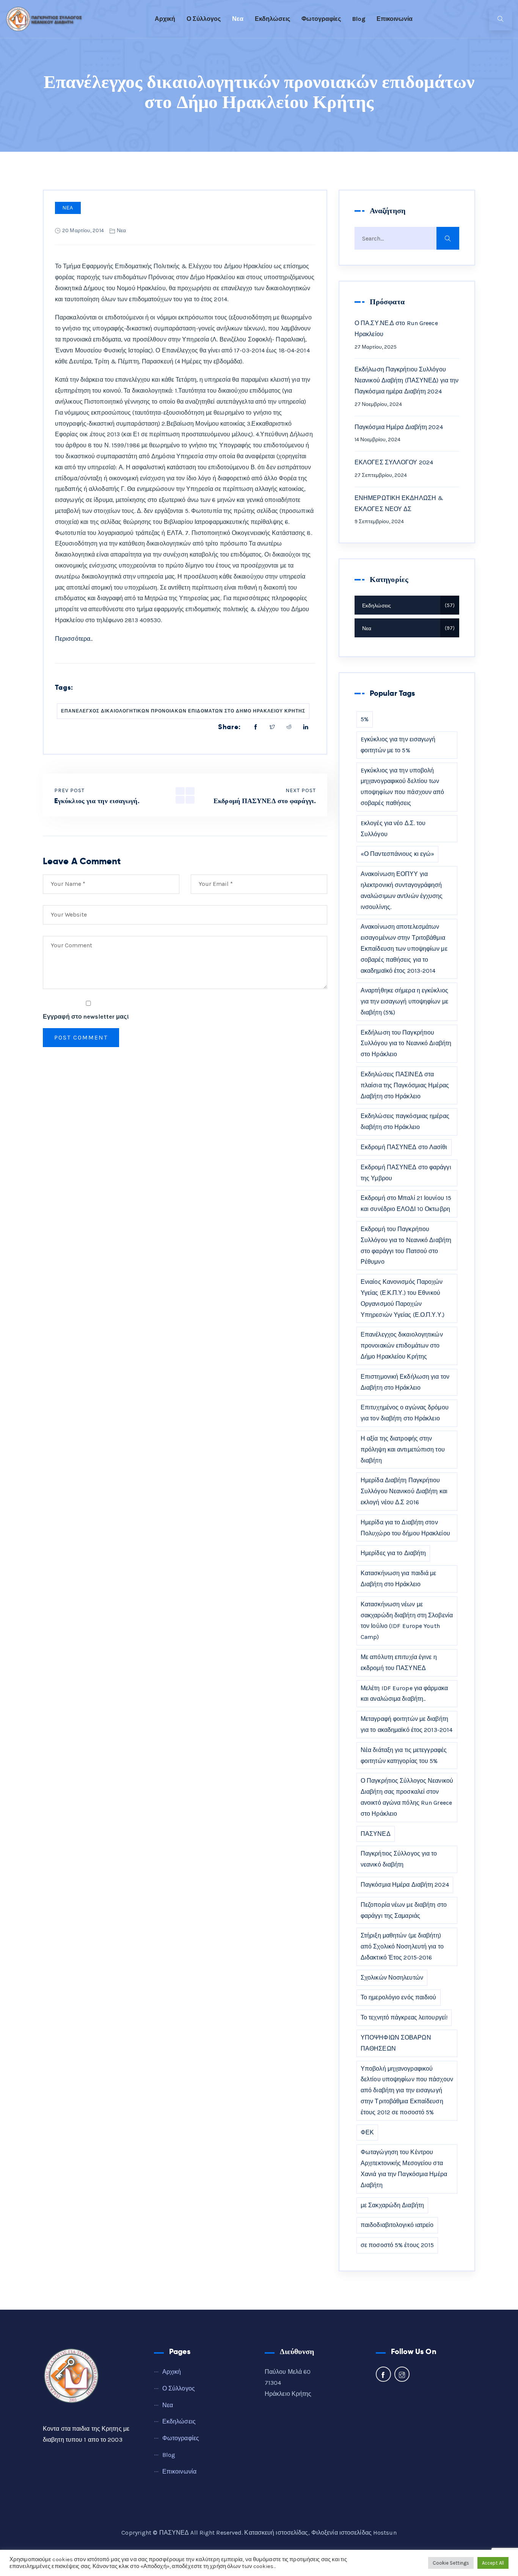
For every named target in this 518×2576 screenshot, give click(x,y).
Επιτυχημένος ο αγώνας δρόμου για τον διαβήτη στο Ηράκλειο (405, 1413)
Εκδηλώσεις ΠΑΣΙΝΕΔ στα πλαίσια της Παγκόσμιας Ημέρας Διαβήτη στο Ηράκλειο (405, 1085)
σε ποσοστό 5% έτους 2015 (397, 2245)
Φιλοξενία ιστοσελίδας (341, 2533)
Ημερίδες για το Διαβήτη (393, 1553)
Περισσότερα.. (74, 639)
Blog (359, 19)
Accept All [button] (493, 2563)
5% (365, 719)
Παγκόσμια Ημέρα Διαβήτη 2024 (399, 427)
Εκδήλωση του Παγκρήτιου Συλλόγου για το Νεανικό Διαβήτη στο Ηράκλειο (406, 1043)
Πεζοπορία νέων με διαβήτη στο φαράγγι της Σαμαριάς (404, 1910)
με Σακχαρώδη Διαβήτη (392, 2205)
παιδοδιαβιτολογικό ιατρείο (397, 2225)
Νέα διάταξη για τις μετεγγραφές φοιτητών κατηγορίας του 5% (404, 1755)
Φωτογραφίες (321, 19)
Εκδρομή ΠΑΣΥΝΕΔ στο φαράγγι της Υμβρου (406, 1173)
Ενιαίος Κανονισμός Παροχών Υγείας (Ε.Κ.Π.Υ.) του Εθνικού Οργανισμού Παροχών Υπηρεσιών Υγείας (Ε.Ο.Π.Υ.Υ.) (403, 1298)
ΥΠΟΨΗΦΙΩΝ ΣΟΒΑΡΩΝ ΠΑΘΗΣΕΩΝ (396, 2043)
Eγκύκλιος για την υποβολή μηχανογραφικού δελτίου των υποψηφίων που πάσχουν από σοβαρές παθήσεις (403, 787)
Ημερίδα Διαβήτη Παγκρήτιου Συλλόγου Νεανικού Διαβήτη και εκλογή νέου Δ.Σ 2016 (404, 1491)
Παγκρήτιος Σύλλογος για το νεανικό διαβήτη (399, 1859)
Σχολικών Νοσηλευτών (392, 1978)
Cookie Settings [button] (451, 2563)
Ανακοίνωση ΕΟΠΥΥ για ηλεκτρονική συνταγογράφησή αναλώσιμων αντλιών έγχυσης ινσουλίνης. (402, 890)
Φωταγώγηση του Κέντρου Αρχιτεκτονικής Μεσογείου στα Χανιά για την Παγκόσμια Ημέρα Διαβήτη (404, 2168)
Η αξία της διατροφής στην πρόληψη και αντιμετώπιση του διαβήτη (403, 1449)
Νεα (238, 19)
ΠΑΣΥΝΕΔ (376, 1834)
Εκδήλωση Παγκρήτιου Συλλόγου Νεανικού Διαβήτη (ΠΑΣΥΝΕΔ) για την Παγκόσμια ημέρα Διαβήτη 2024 (407, 380)
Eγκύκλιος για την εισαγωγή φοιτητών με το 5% (398, 745)
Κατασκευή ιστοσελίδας (276, 2533)
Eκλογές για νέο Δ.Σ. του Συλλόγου (393, 829)
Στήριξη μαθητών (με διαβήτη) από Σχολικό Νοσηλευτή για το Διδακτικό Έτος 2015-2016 (402, 1946)
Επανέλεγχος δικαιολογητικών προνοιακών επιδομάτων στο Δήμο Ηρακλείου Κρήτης (183, 711)
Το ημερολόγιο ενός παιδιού (399, 1997)
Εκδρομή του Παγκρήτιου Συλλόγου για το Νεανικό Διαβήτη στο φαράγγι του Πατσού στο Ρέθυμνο (406, 1245)
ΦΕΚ (367, 2132)
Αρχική (165, 19)
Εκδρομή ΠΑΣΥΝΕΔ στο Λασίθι (404, 1147)
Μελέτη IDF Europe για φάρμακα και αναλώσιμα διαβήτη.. (404, 1694)
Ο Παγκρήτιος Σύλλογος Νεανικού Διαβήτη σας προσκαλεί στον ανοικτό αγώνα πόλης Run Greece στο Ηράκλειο (407, 1797)
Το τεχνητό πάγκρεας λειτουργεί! (404, 2017)
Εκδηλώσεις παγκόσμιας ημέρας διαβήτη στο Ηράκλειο (405, 1121)
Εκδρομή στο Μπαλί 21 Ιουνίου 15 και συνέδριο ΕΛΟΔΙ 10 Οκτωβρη (406, 1203)
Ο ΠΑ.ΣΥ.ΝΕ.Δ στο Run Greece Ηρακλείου (396, 329)
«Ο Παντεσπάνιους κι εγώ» (397, 854)
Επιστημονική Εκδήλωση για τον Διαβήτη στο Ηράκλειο (405, 1382)
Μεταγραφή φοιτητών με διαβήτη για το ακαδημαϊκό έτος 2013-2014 (407, 1724)
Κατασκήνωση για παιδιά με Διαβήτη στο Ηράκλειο (399, 1579)
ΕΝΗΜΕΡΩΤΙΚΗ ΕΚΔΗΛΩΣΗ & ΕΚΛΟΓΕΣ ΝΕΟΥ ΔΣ (399, 503)
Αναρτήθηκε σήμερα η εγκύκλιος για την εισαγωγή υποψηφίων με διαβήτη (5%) (404, 1001)
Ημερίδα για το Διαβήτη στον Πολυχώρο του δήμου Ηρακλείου (405, 1528)
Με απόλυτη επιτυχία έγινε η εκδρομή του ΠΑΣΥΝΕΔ (399, 1662)
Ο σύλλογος (204, 19)
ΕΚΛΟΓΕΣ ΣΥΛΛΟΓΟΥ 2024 (394, 462)
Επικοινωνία (395, 19)
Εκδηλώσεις (272, 19)
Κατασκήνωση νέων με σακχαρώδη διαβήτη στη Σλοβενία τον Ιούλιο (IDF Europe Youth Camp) (407, 1621)
